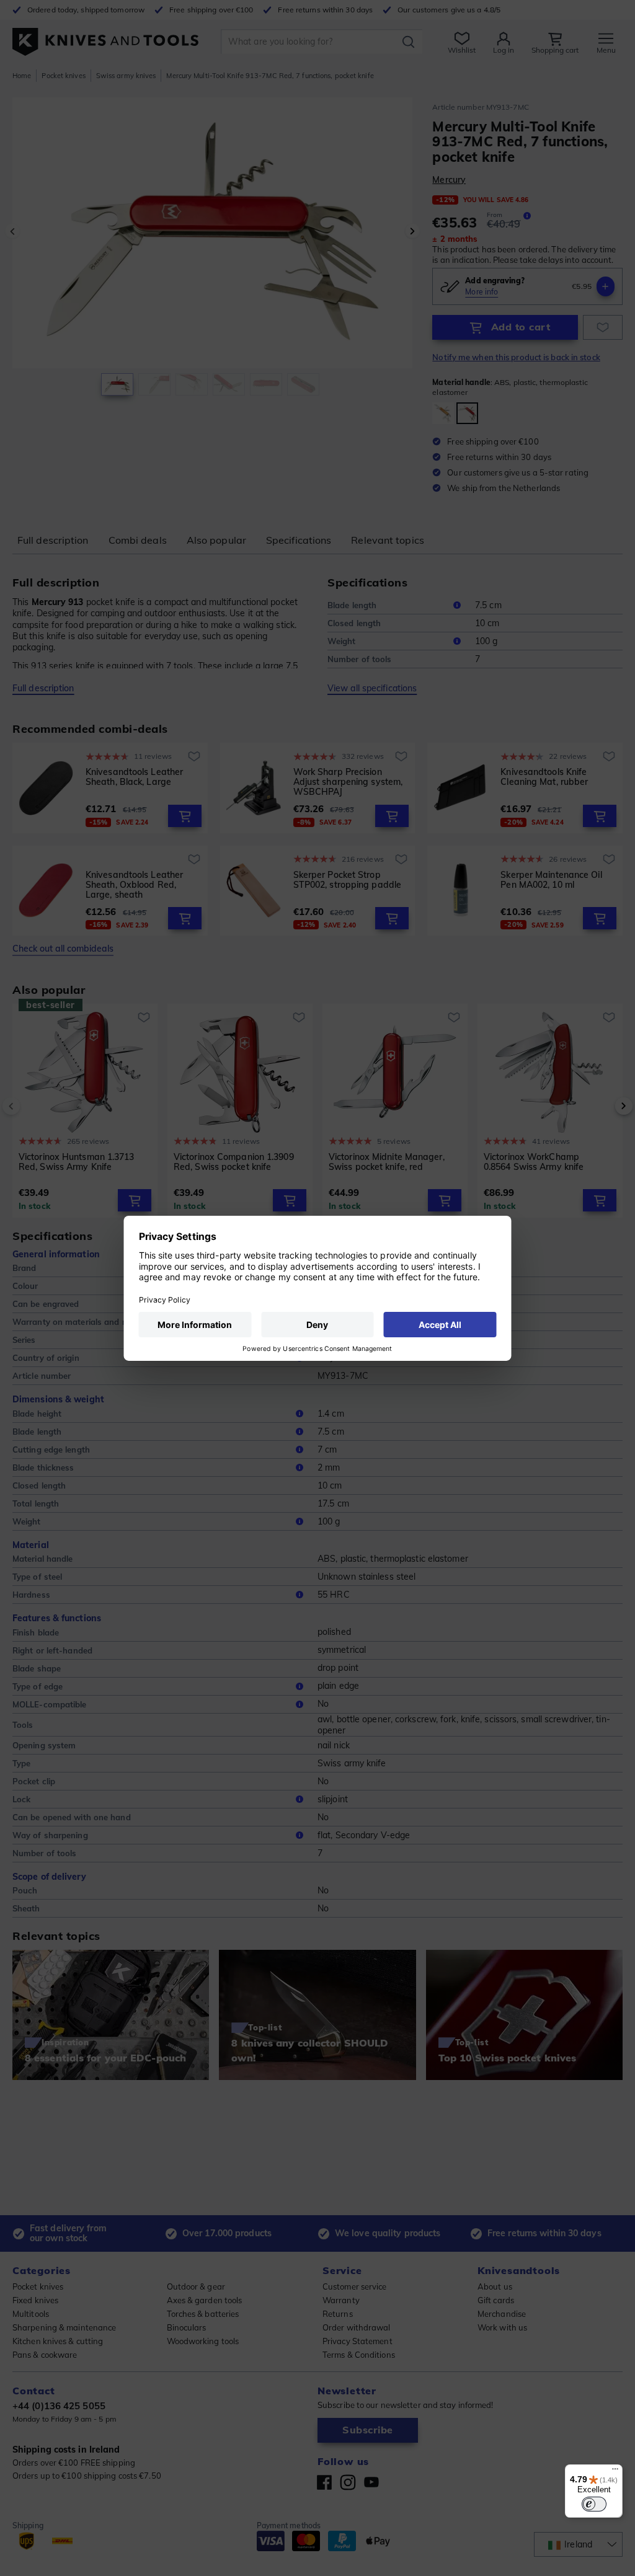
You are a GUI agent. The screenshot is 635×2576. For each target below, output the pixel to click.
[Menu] (615, 2472)
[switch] (594, 2504)
